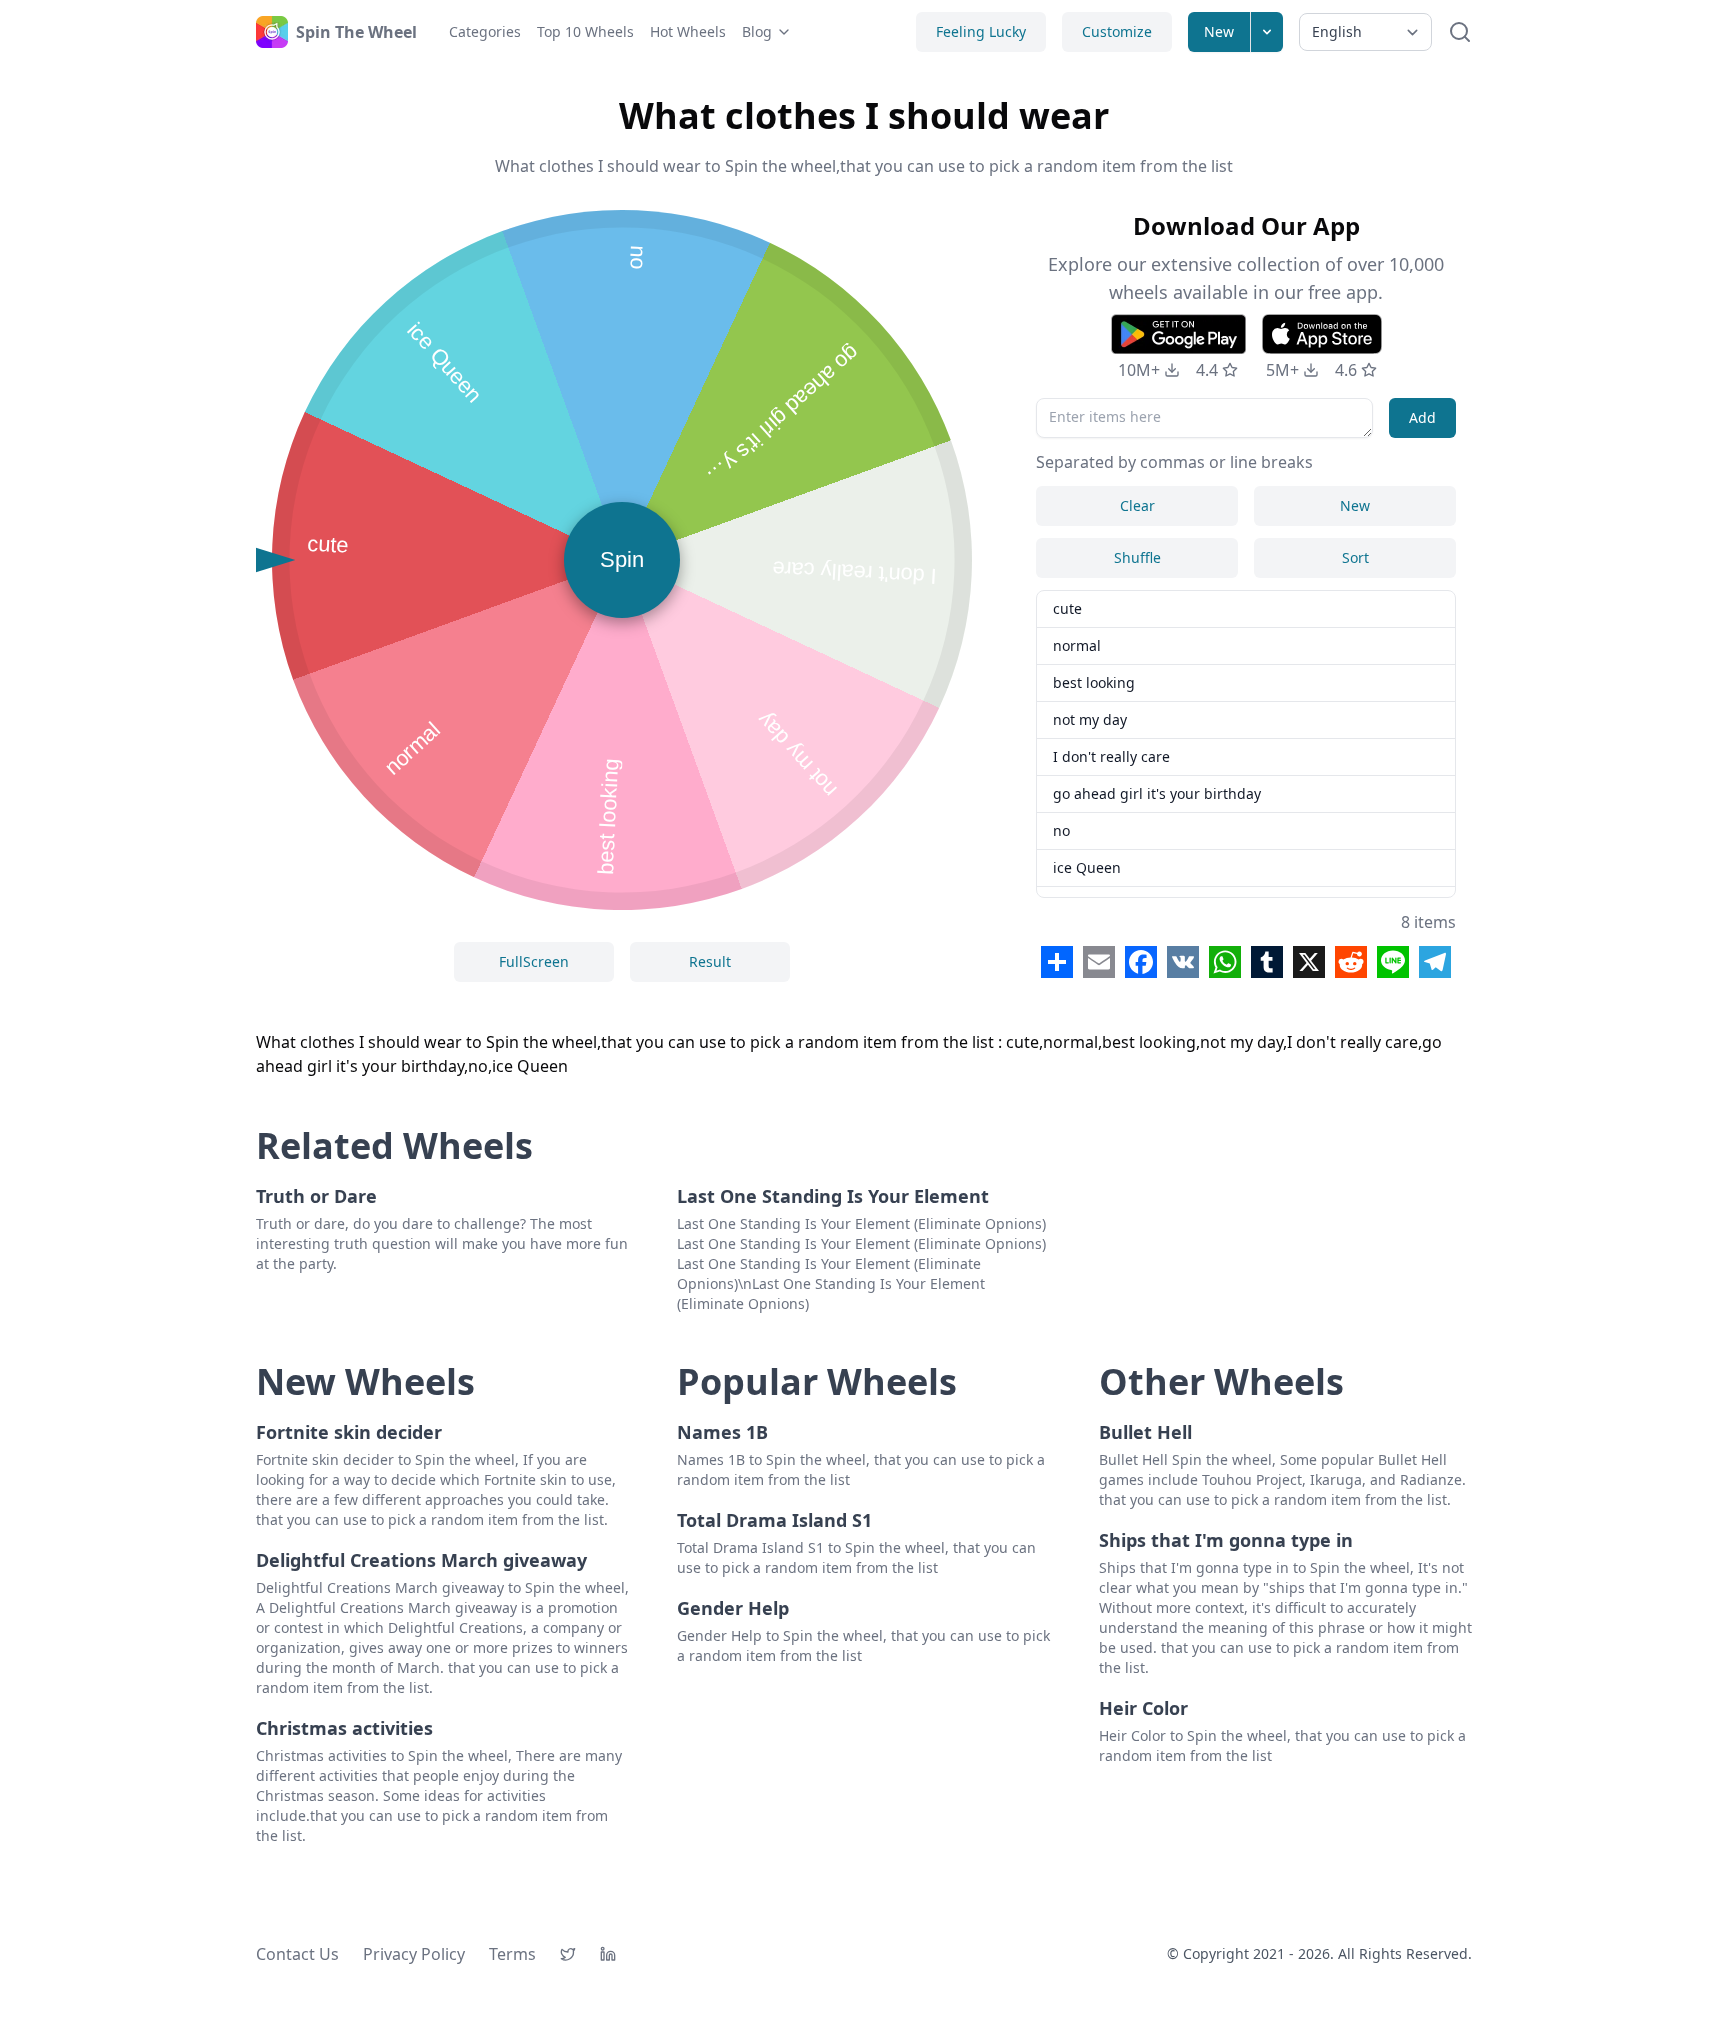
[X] (568, 1954)
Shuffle (1137, 557)
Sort (1355, 557)
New (1219, 31)
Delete (954, 1079)
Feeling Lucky (981, 31)
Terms (512, 1954)
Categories (485, 31)
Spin (622, 559)
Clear (1137, 505)
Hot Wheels (688, 31)
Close (774, 1079)
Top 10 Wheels (585, 31)
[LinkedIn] (608, 1954)
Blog (757, 31)
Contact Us (297, 1954)
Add (1422, 417)
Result (710, 961)
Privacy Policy (414, 1954)
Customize (1117, 31)
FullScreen (534, 961)
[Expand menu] (1267, 32)
